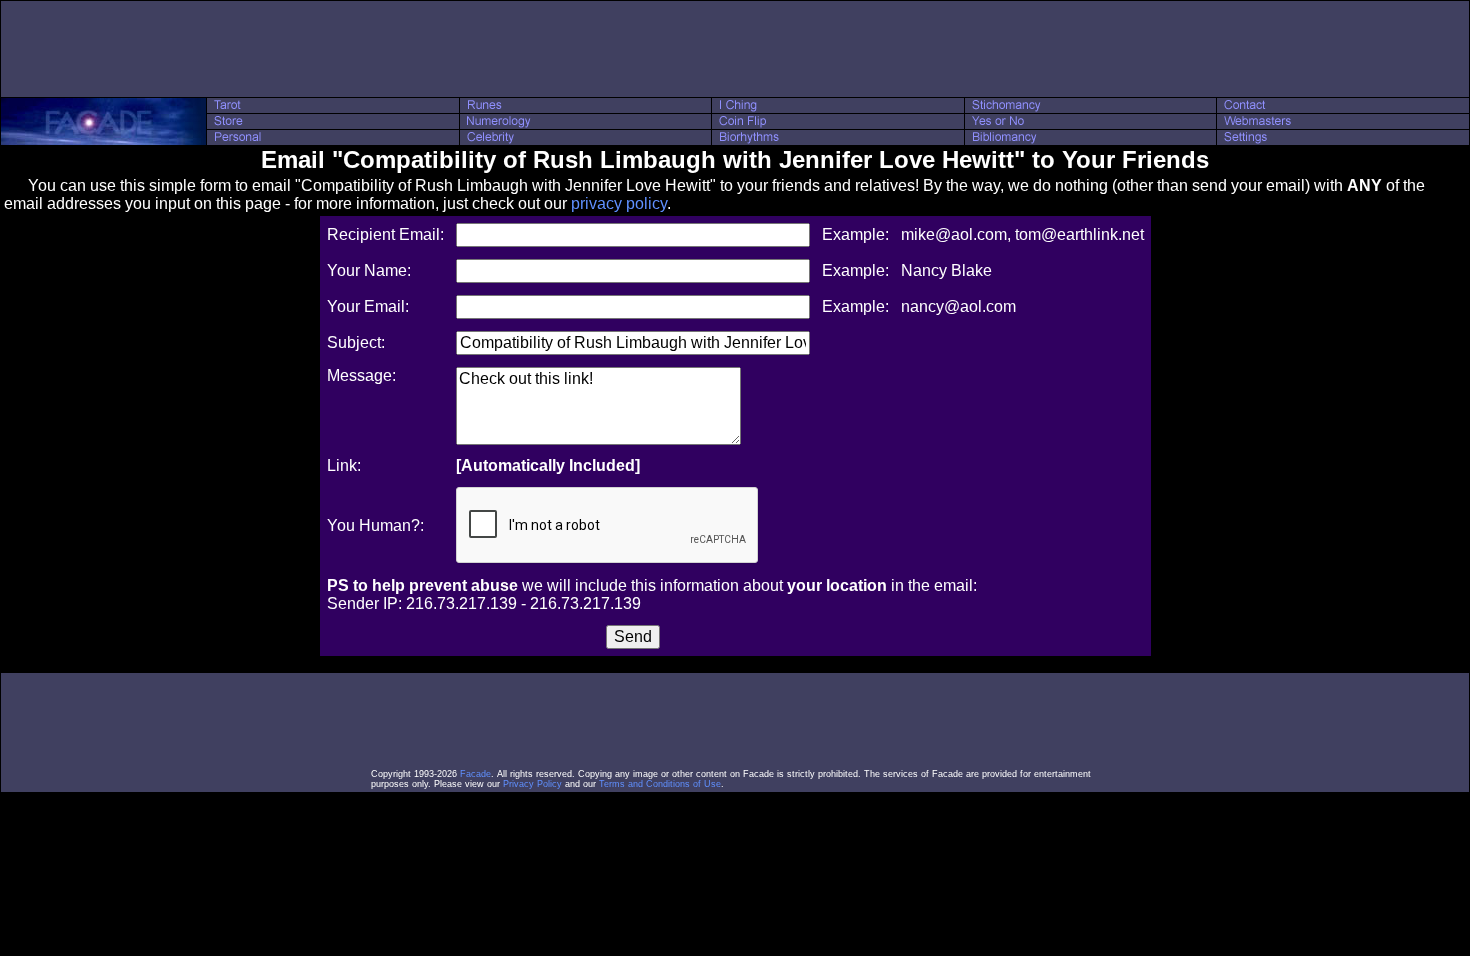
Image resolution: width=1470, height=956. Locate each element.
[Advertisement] (735, 49)
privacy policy (619, 203)
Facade (475, 774)
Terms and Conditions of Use (660, 784)
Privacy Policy (532, 784)
